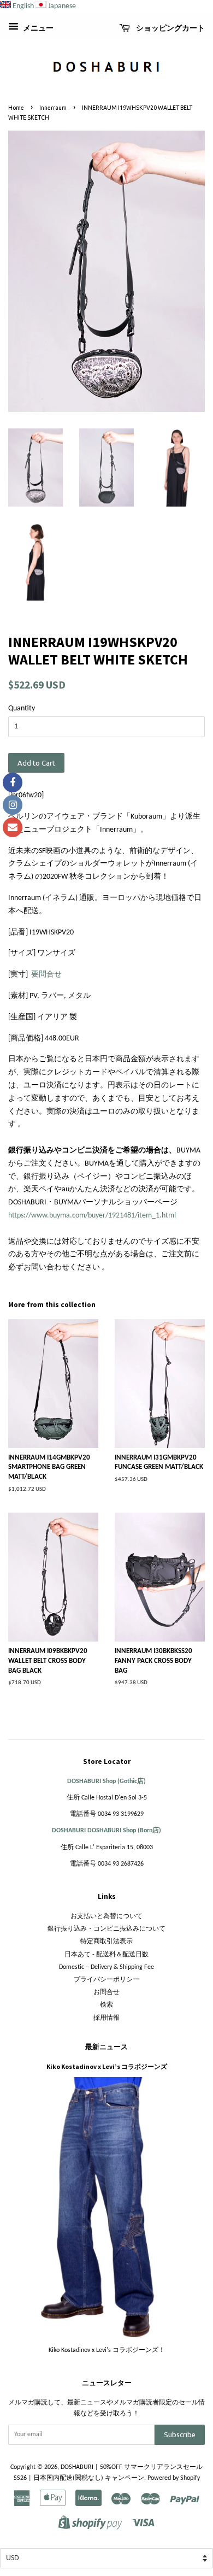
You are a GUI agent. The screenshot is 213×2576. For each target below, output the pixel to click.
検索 (106, 2005)
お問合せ (106, 1992)
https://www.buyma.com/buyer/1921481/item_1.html (92, 1216)
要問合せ (46, 975)
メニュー (37, 29)
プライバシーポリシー (106, 1980)
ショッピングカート (170, 28)
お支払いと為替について (106, 1916)
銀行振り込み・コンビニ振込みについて (106, 1929)
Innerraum (53, 108)
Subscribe (180, 2434)
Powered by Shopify (174, 2478)
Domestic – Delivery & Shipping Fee (106, 1967)
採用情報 (106, 2018)
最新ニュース (106, 2047)
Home (16, 108)
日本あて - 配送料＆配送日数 (106, 1955)
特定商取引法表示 (106, 1942)
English (23, 6)
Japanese (62, 6)
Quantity (22, 708)
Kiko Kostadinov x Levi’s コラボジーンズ (107, 2066)
